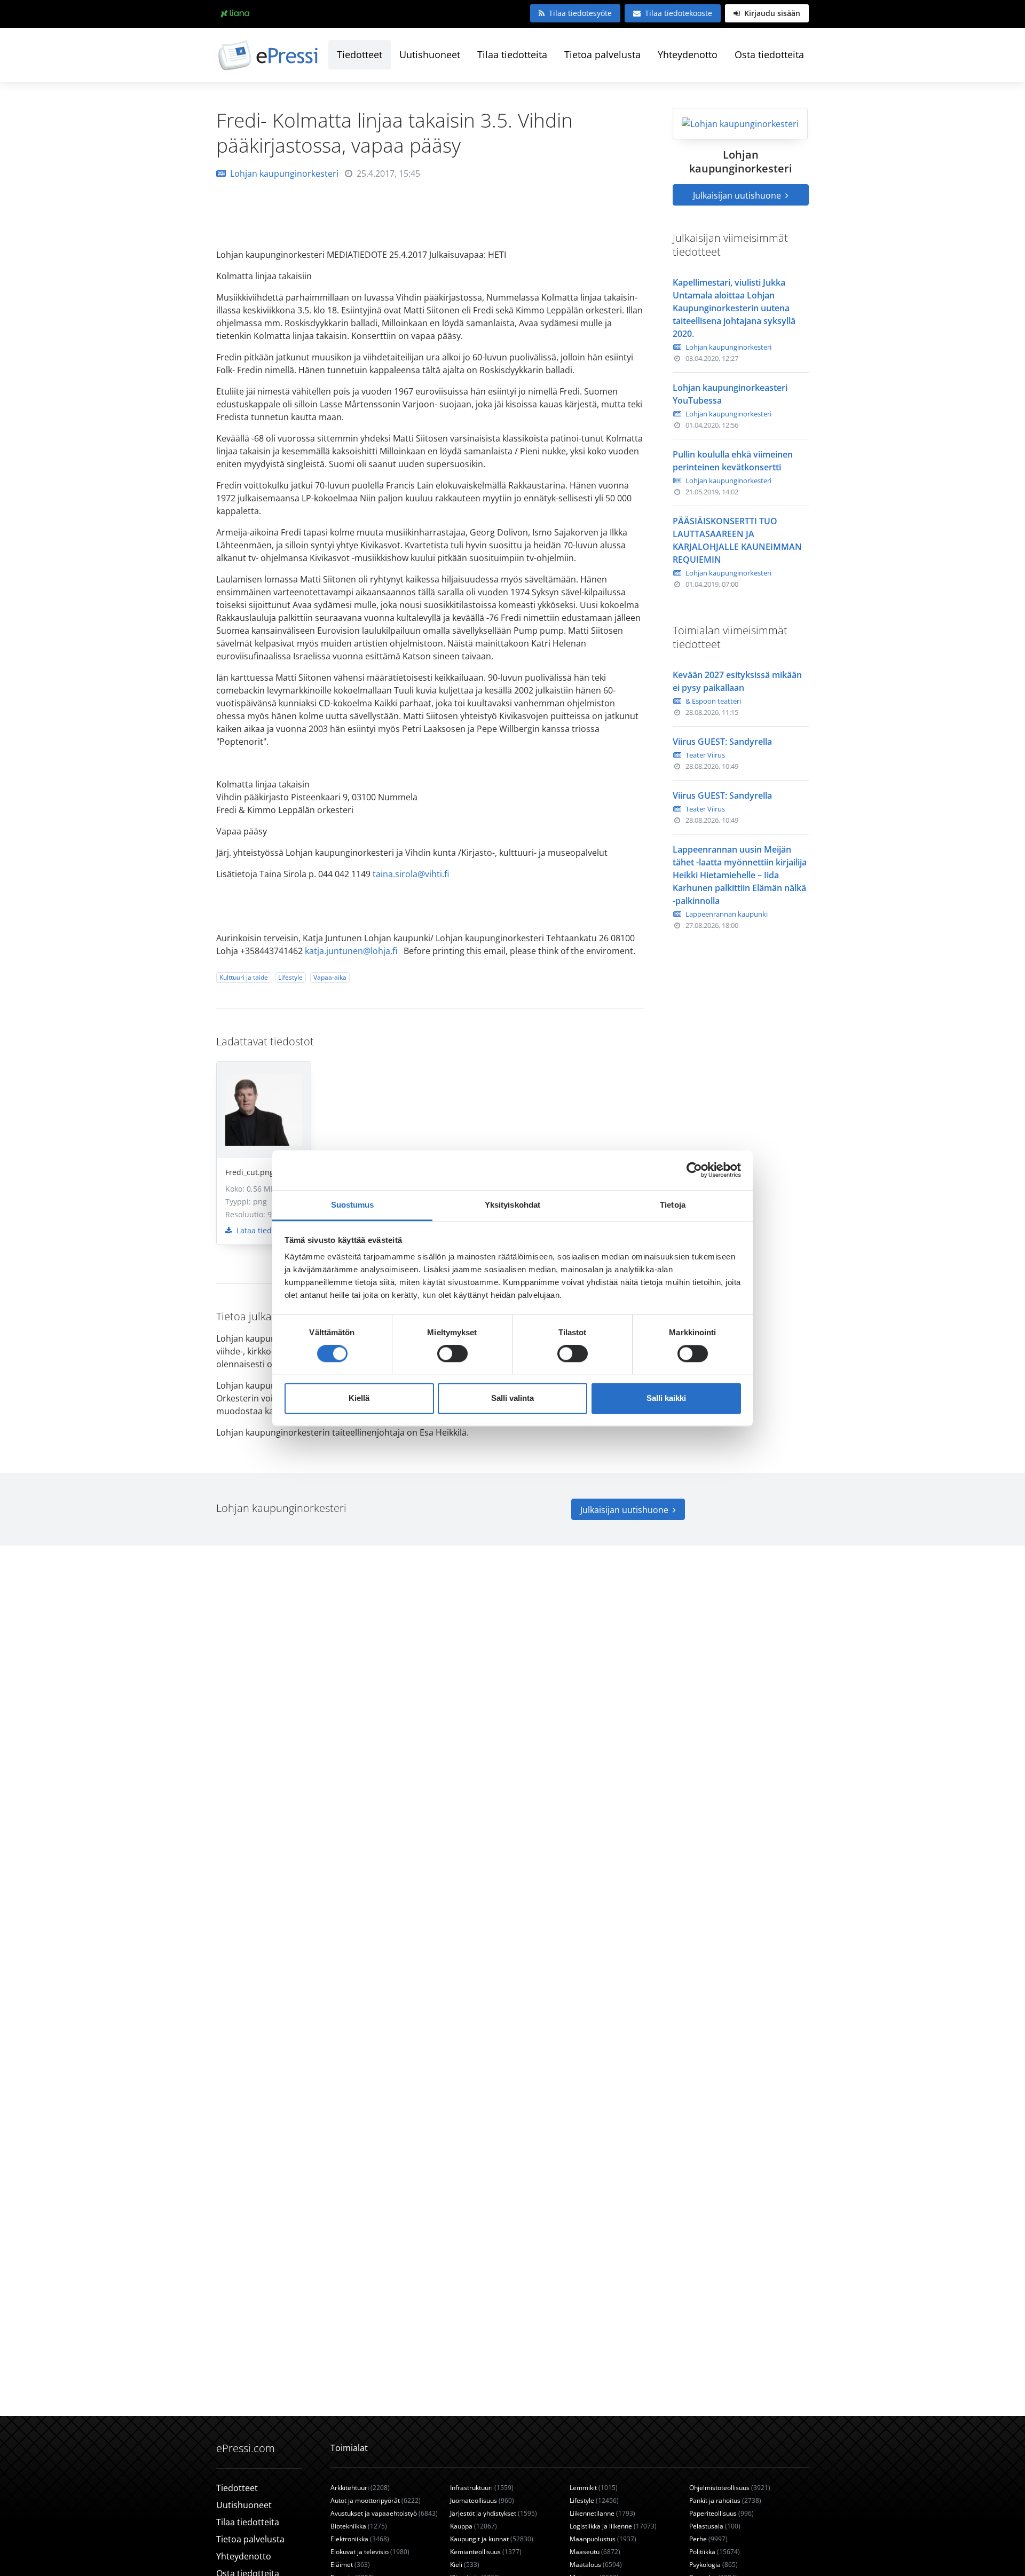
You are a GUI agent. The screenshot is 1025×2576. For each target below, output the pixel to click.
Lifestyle (290, 977)
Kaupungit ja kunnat (492, 2539)
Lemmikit (594, 2488)
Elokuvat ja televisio (370, 2552)
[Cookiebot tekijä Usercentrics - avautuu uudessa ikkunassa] (694, 1170)
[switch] (452, 1353)
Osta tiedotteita (769, 54)
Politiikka (715, 2552)
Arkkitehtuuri (360, 2488)
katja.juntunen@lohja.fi (351, 951)
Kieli (465, 2565)
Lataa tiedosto (261, 1230)
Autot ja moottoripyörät (376, 2500)
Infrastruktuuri (482, 2488)
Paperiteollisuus (722, 2513)
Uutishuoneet (430, 54)
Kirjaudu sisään (771, 13)
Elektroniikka (360, 2539)
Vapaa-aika (330, 977)
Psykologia (713, 2565)
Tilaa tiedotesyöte (580, 13)
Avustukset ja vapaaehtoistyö (384, 2513)
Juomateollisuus (482, 2500)
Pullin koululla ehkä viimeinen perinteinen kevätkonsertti (733, 461)
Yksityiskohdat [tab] (512, 1205)
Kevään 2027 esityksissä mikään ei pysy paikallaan (737, 681)
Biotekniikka (359, 2526)
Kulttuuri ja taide (244, 977)
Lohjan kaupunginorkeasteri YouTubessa (730, 394)
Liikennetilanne (602, 2513)
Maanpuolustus (603, 2539)
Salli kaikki (666, 1398)
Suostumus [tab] (353, 1205)
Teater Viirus (705, 755)
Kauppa (474, 2526)
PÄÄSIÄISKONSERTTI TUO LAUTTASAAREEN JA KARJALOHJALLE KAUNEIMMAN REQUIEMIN (737, 540)
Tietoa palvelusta (602, 54)
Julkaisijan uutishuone (738, 195)
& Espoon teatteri (713, 701)
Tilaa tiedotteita (512, 54)
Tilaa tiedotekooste (679, 13)
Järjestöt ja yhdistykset (494, 2513)
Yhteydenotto (688, 54)
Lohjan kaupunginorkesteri (284, 174)
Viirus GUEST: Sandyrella (722, 742)
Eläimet (350, 2565)
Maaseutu (595, 2552)
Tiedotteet (360, 54)
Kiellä (359, 1398)
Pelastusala (715, 2526)
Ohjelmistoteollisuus (730, 2488)
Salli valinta (512, 1398)
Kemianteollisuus (486, 2552)
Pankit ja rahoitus (725, 2500)
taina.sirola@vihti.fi (411, 874)
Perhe (708, 2539)
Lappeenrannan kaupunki (727, 914)
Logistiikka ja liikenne (613, 2526)
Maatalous (596, 2565)
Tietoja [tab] (673, 1205)
